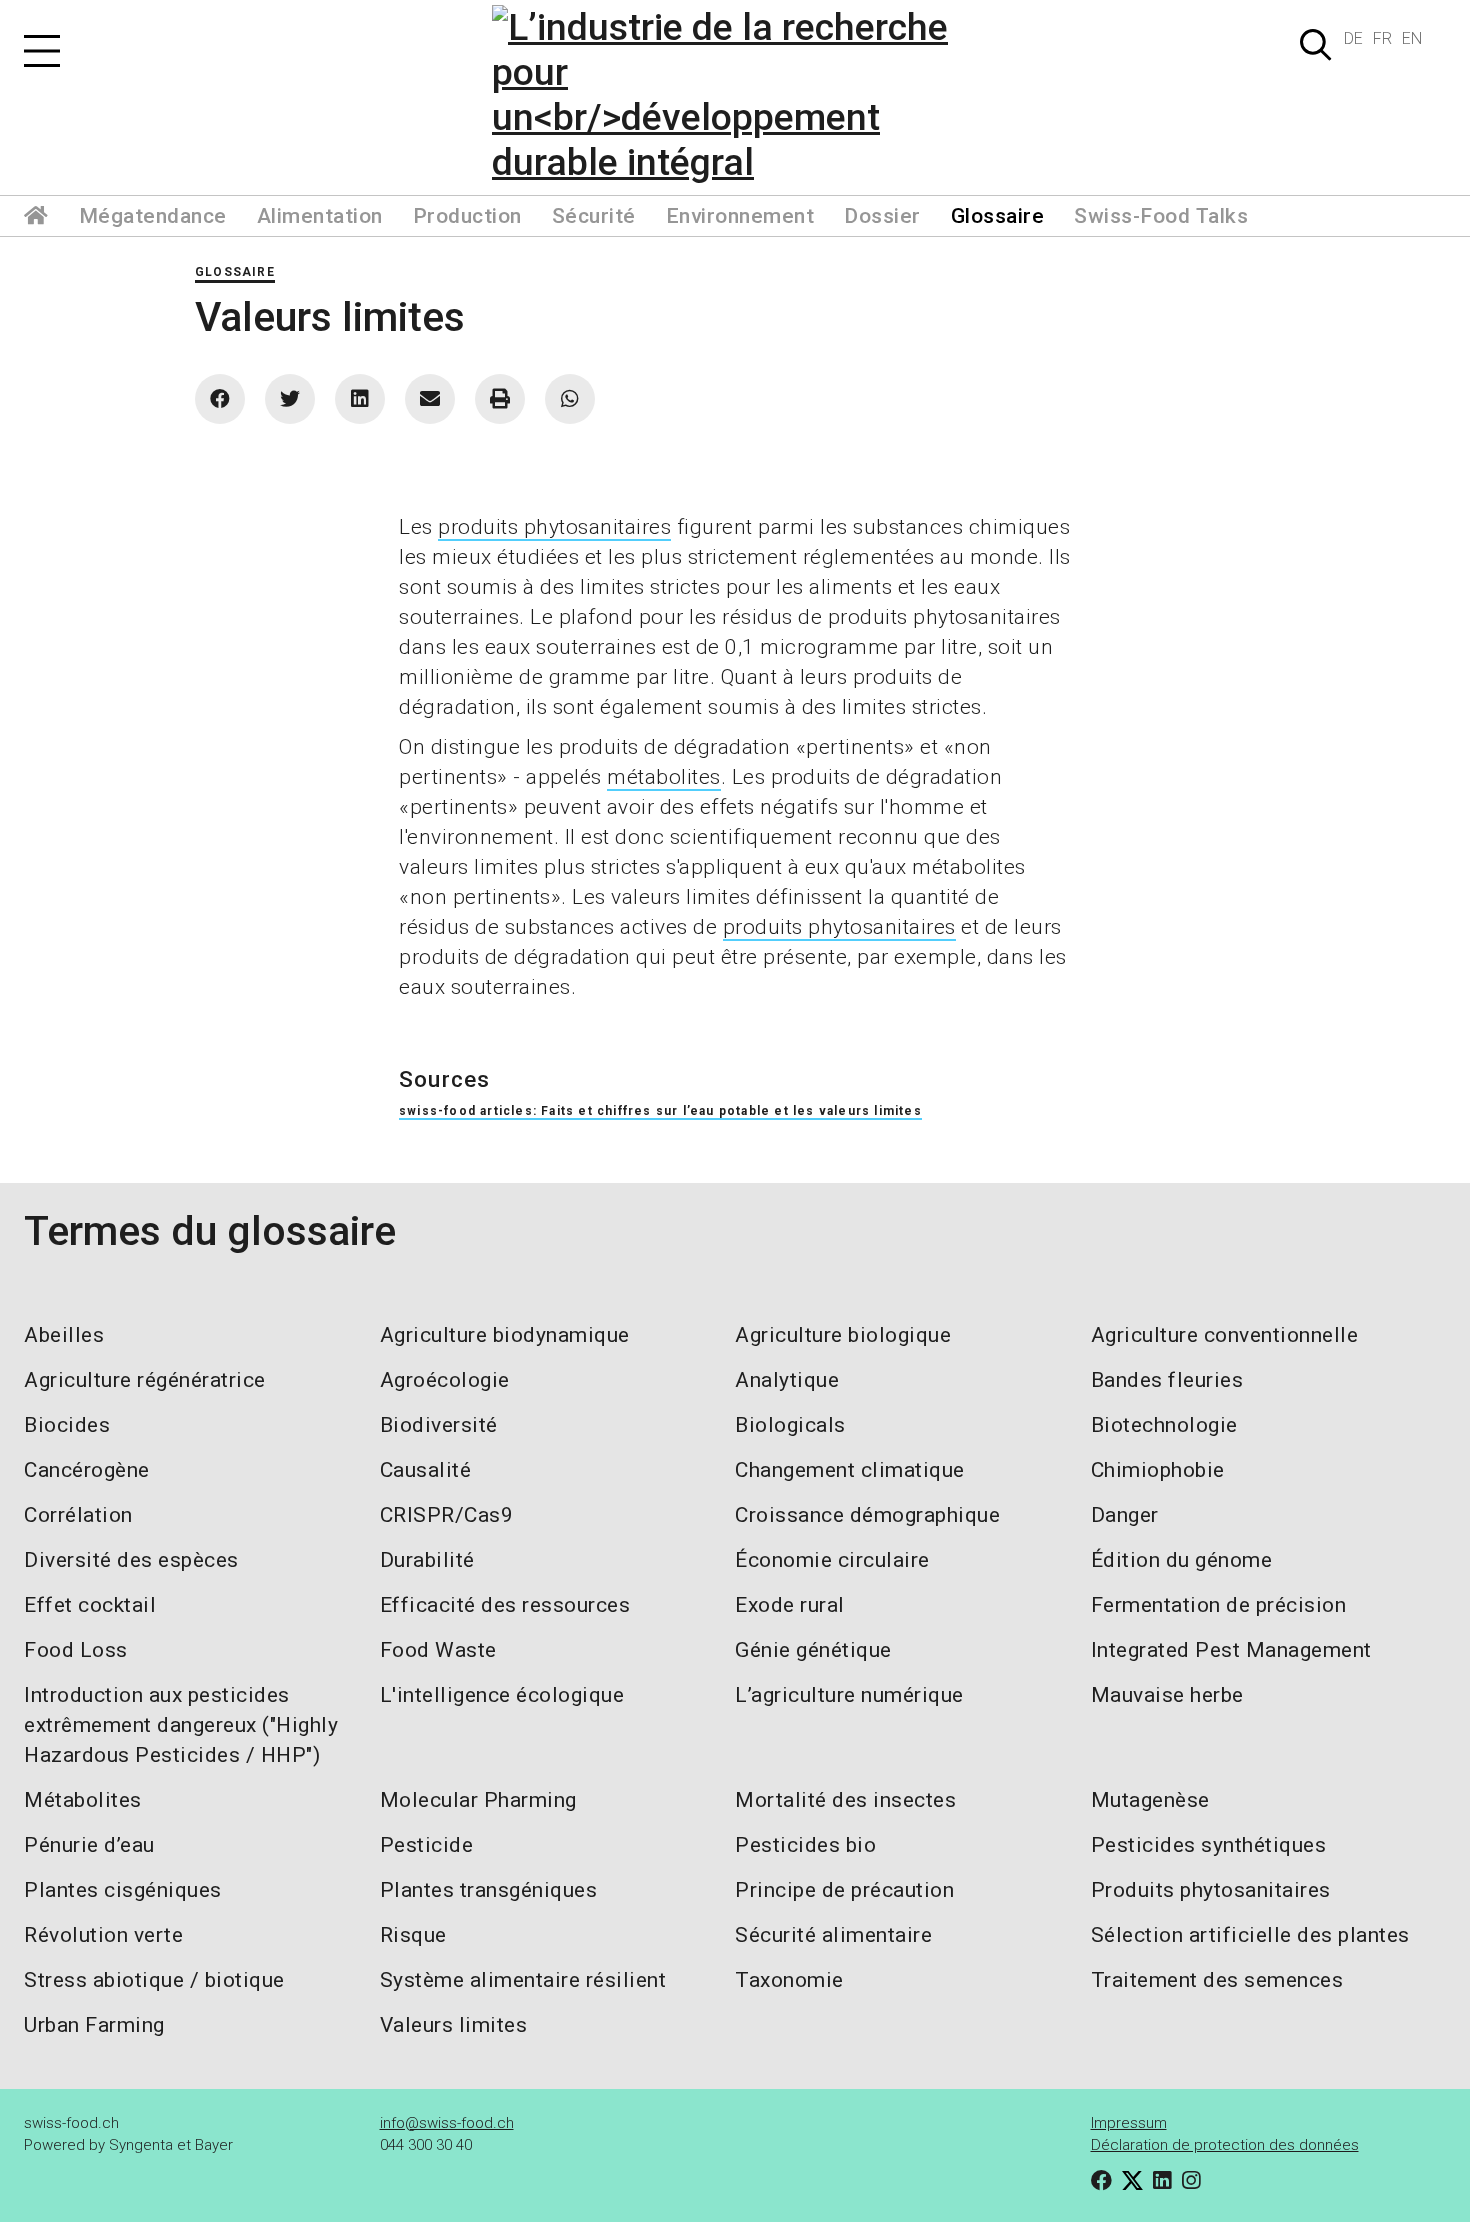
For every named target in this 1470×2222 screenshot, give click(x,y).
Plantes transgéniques (489, 1890)
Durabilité (427, 1560)
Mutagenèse (1150, 1800)
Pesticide (427, 1845)
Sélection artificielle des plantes (1250, 1935)
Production (467, 216)
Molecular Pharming (478, 1800)
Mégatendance (153, 216)
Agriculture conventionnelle (1225, 1335)
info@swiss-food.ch (447, 2123)
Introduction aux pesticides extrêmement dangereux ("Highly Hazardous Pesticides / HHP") (181, 1725)
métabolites (664, 777)
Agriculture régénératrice (145, 1380)
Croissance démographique (867, 1515)
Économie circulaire (832, 1560)
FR (1382, 38)
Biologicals (790, 1425)
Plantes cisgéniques (123, 1890)
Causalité (426, 1470)
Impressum (1129, 2123)
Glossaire (998, 216)
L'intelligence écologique (502, 1695)
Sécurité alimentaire (833, 1935)
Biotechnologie (1164, 1425)
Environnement (740, 216)
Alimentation (320, 216)
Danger (1125, 1515)
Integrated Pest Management (1231, 1650)
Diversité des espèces (131, 1560)
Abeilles (64, 1335)
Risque (413, 1935)
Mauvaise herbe (1167, 1695)
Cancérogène (87, 1470)
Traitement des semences (1217, 1980)
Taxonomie (789, 1980)
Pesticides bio (805, 1845)
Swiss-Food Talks (1161, 216)
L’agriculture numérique (849, 1695)
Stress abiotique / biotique (154, 1980)
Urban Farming (94, 2025)
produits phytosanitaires (554, 527)
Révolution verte (103, 1935)
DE (1353, 38)
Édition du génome (1182, 1560)
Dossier (882, 216)
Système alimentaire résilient (523, 1980)
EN (1412, 38)
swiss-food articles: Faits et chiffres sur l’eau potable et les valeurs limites (660, 1111)
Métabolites (83, 1800)
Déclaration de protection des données (1225, 2145)
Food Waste (438, 1650)
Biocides (67, 1425)
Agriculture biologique (843, 1335)
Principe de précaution (844, 1890)
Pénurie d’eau (89, 1845)
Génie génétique (813, 1650)
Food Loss (76, 1650)
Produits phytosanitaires (1211, 1890)
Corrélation (78, 1515)
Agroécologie (445, 1380)
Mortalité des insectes (845, 1800)
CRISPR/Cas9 (447, 1515)
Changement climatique (850, 1470)
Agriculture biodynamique (505, 1335)
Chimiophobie (1158, 1470)
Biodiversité (439, 1425)
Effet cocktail (90, 1605)
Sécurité (594, 216)
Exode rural (790, 1605)
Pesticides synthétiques (1209, 1845)
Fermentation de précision (1219, 1605)
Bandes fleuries (1167, 1380)
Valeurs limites (454, 2025)
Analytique (787, 1380)
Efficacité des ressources (505, 1605)
